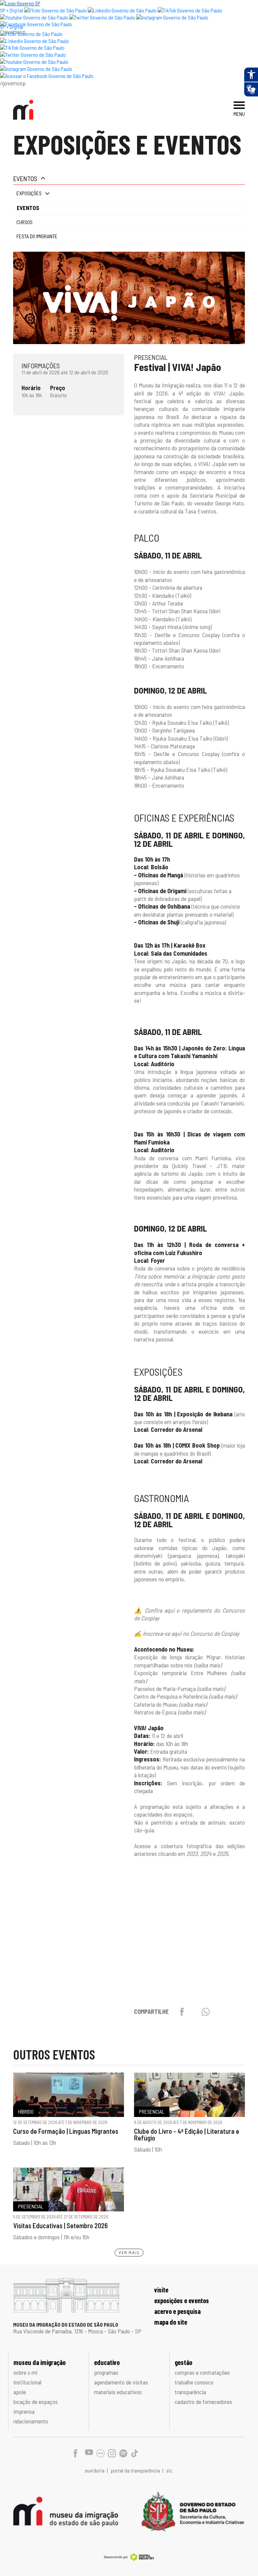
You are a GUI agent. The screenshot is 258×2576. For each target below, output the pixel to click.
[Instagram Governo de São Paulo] (172, 17)
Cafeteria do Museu (170, 1704)
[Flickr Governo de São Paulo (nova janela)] (55, 10)
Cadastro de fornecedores (203, 2402)
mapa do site (171, 2322)
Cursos (25, 222)
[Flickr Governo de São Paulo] (31, 34)
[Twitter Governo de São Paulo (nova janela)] (102, 17)
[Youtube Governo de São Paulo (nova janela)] (34, 17)
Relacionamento (31, 2421)
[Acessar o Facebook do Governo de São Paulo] (47, 76)
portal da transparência (136, 2470)
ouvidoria (95, 2470)
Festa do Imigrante (37, 236)
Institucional (27, 2382)
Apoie (20, 2392)
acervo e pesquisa (177, 2311)
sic (169, 2470)
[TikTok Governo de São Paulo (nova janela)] (190, 10)
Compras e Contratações (202, 2372)
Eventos (25, 178)
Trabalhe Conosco (194, 2382)
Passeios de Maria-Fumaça (179, 1689)
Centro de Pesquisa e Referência (185, 1696)
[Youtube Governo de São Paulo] (34, 62)
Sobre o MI (25, 2372)
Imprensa (24, 2411)
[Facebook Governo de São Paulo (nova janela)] (36, 24)
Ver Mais (129, 2252)
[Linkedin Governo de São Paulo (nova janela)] (122, 10)
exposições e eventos (182, 2300)
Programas (106, 2372)
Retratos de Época (170, 1712)
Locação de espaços (36, 2402)
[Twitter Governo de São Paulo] (33, 55)
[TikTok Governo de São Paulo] (32, 48)
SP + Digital (12, 10)
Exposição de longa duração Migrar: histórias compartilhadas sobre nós (189, 1661)
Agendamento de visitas (121, 2382)
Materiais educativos (118, 2392)
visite (161, 2290)
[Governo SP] (20, 3)
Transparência (190, 2392)
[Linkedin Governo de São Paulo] (34, 41)
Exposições (29, 193)
